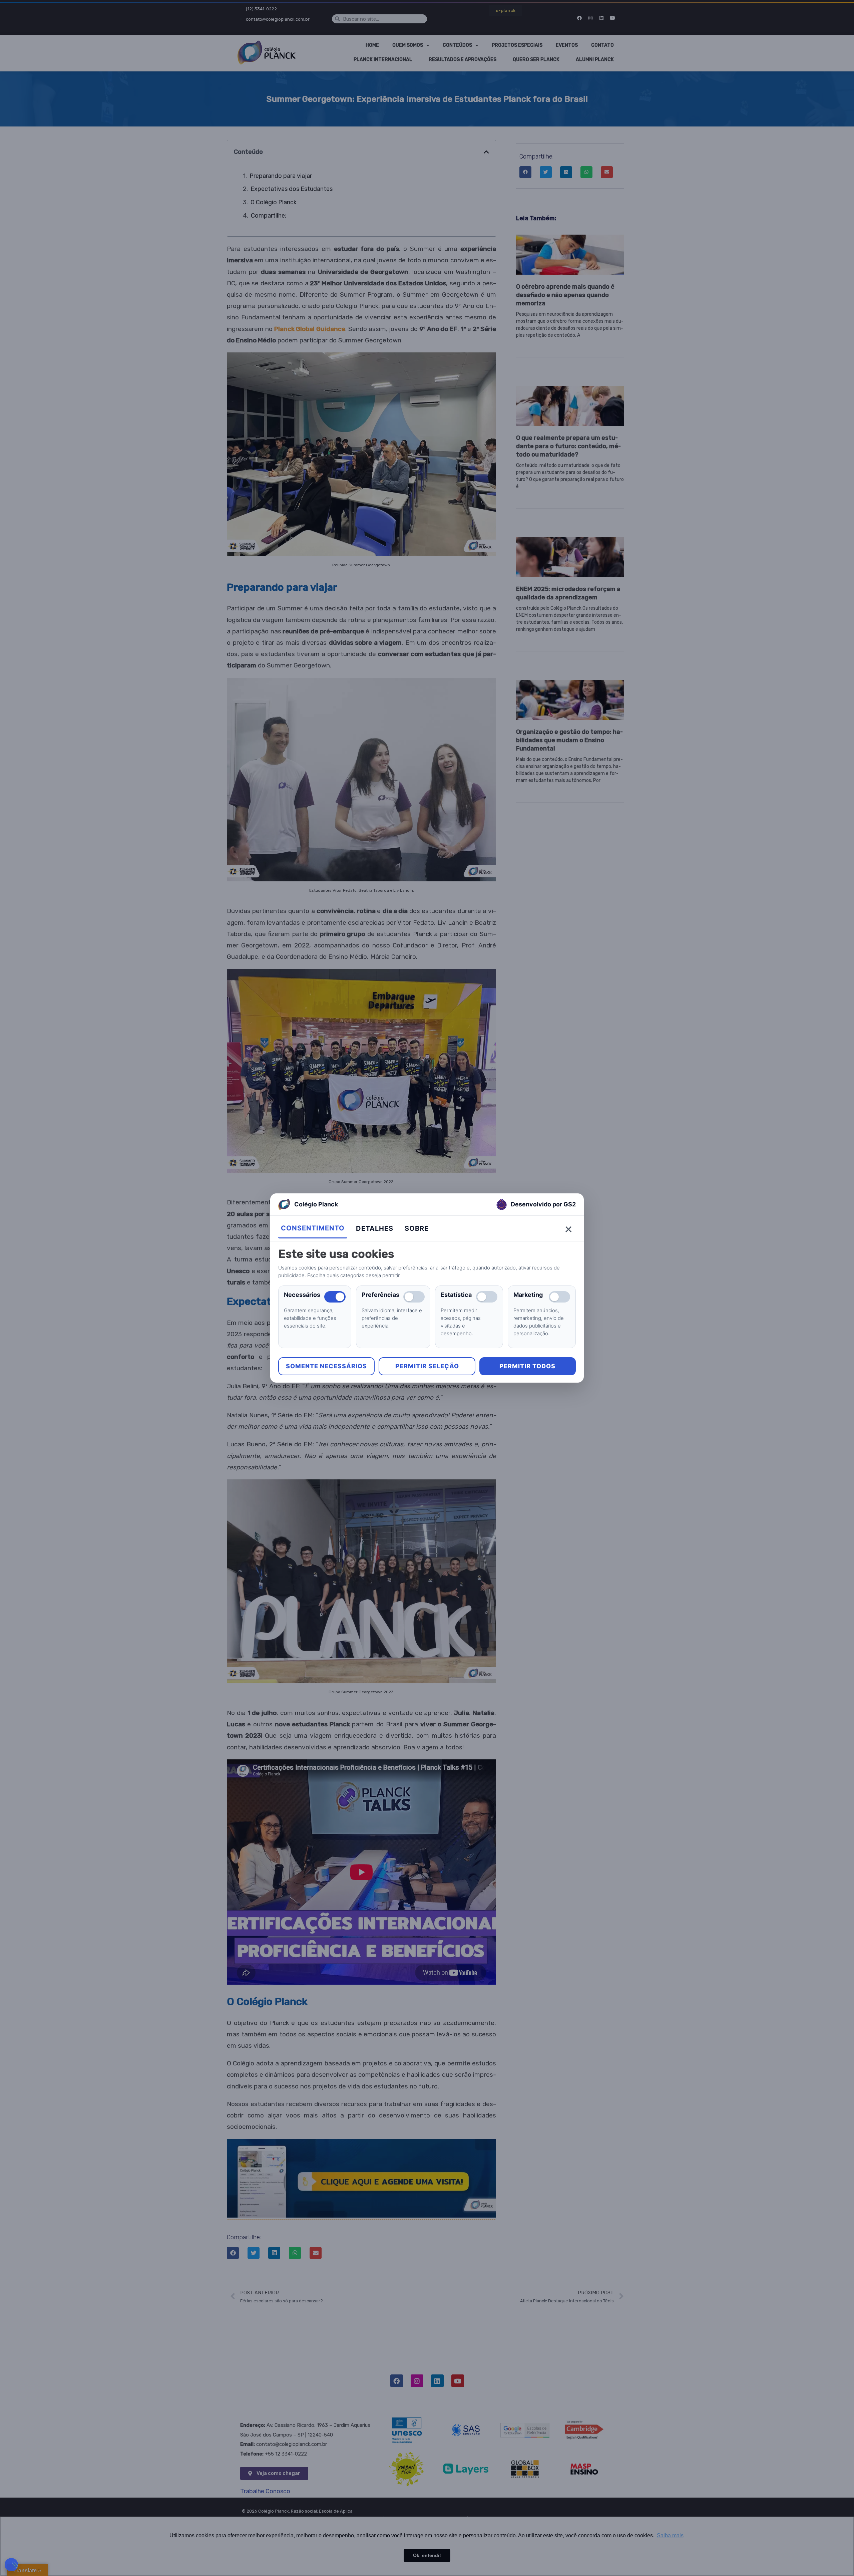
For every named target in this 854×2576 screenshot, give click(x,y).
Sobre (417, 1228)
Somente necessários (326, 1366)
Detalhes (375, 1228)
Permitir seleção (427, 1366)
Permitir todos (527, 1366)
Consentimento (313, 1228)
